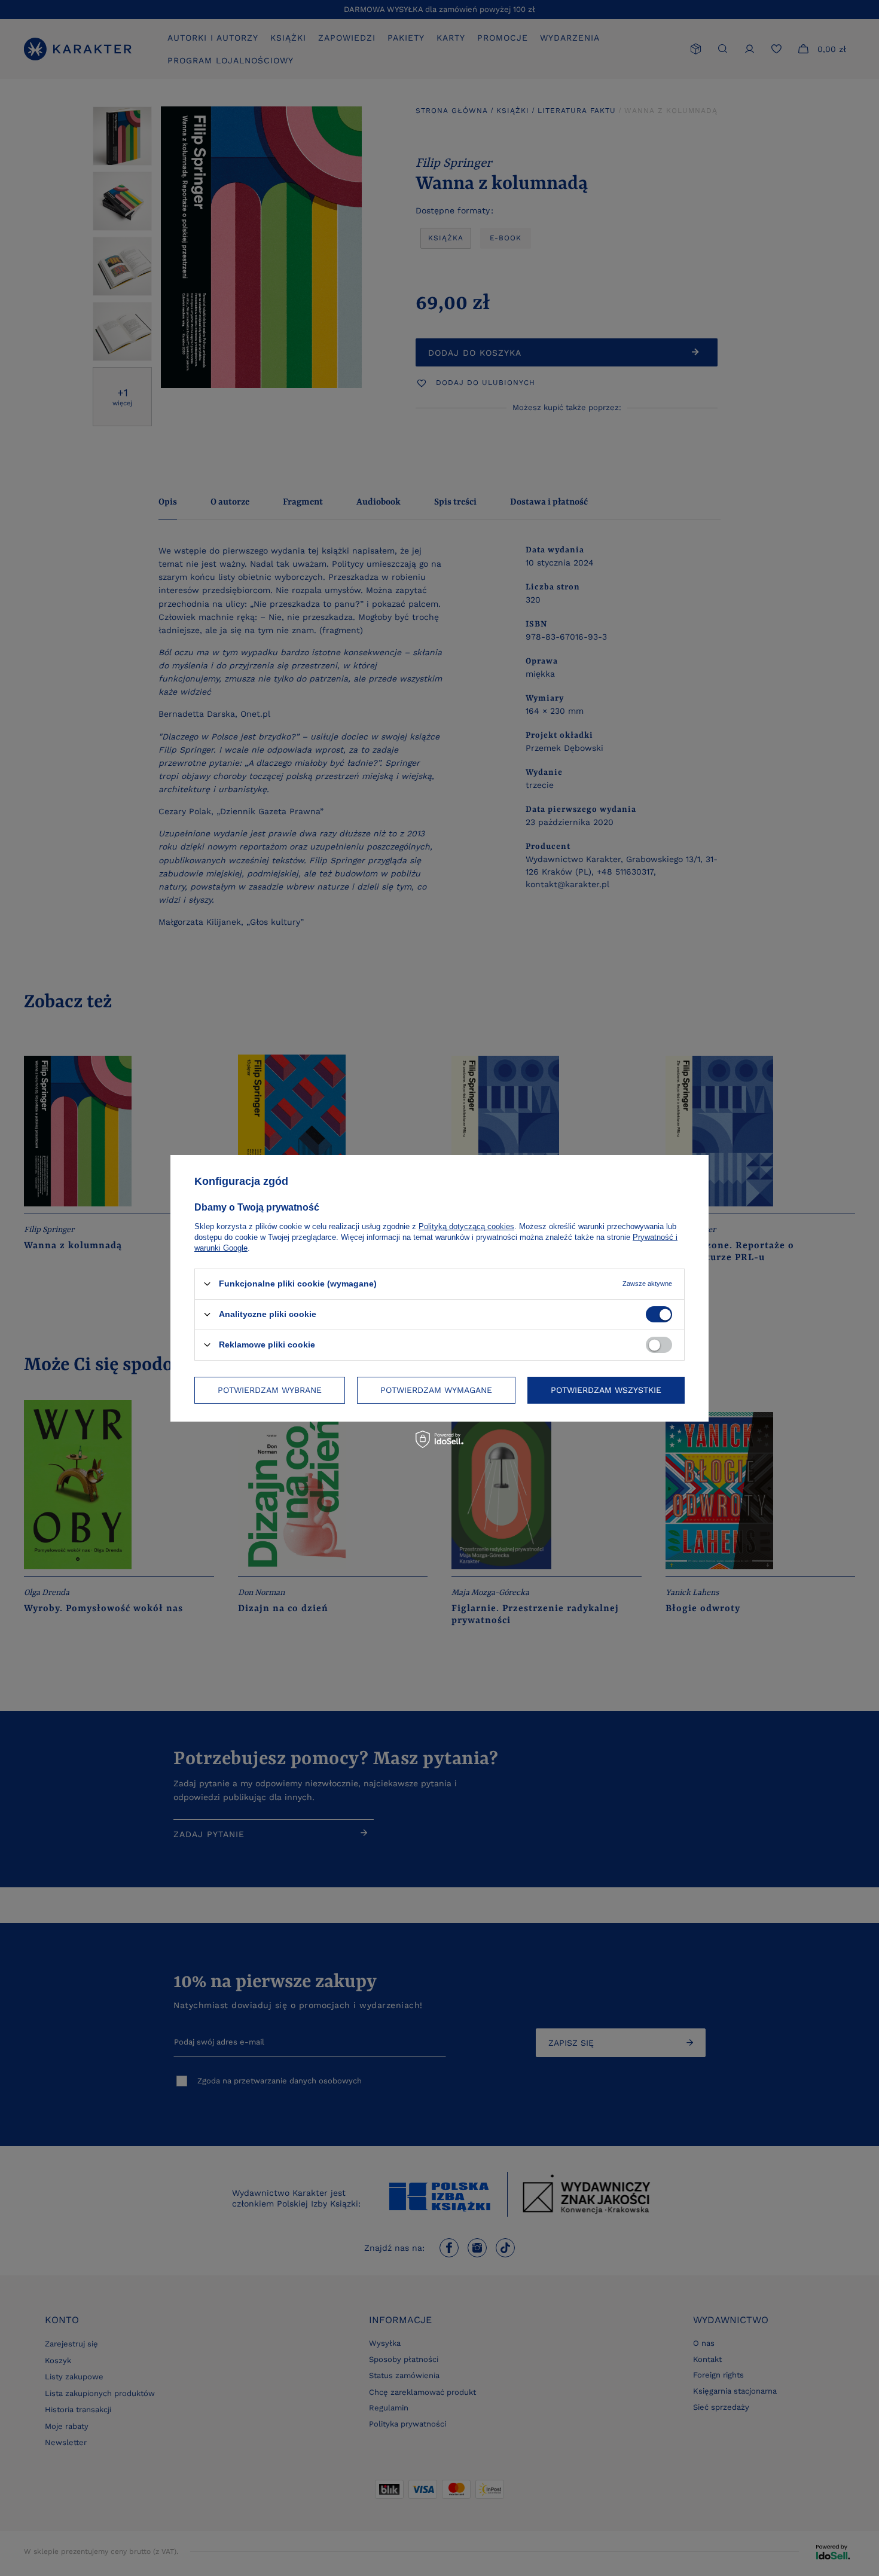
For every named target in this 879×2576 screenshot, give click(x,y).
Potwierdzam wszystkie (606, 1390)
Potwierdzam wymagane (436, 1390)
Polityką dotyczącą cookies (466, 1226)
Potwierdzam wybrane (270, 1390)
